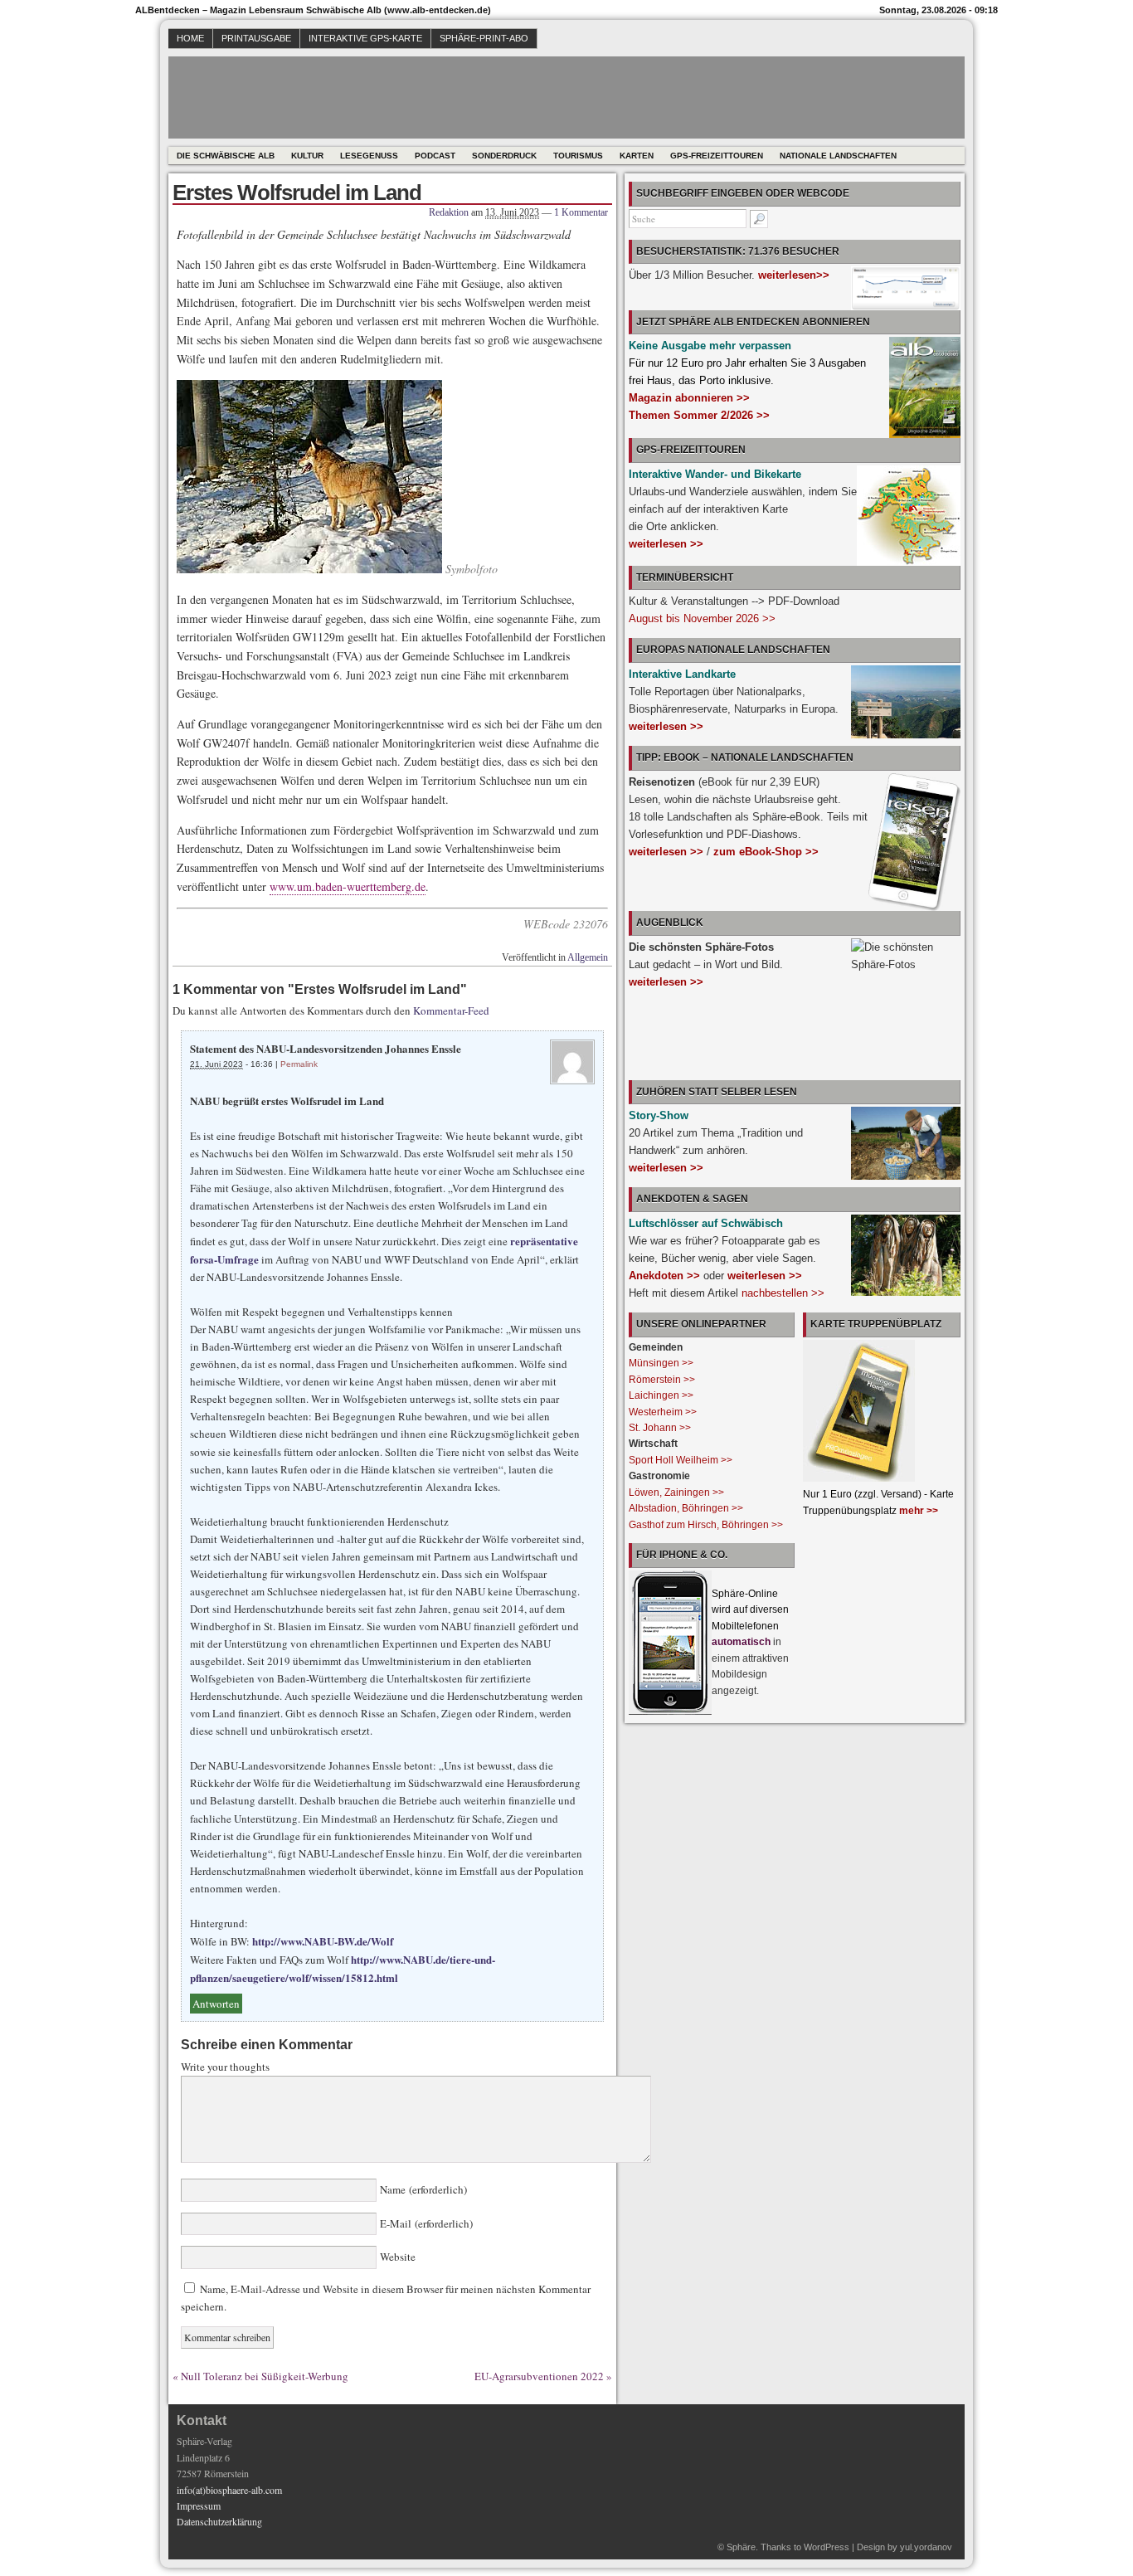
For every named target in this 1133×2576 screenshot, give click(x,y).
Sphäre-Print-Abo (484, 38)
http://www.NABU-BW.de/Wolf (323, 1941)
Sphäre (741, 2547)
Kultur (307, 156)
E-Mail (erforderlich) (425, 2223)
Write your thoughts (225, 2067)
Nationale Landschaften (838, 156)
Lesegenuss (369, 156)
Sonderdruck (504, 156)
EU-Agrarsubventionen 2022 (539, 2376)
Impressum (199, 2505)
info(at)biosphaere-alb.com (229, 2490)
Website (396, 2257)
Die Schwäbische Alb (226, 156)
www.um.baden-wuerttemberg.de (348, 886)
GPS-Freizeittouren (717, 156)
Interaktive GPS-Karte (365, 38)
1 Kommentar (581, 212)
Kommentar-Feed (451, 1010)
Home (190, 38)
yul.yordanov (926, 2547)
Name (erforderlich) (422, 2189)
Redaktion (449, 212)
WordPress (827, 2547)
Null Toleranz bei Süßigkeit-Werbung (265, 2376)
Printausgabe (256, 38)
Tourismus (578, 156)
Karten (637, 156)
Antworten (216, 2004)
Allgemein (588, 957)
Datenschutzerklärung (219, 2521)
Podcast (435, 156)
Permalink (299, 1064)
